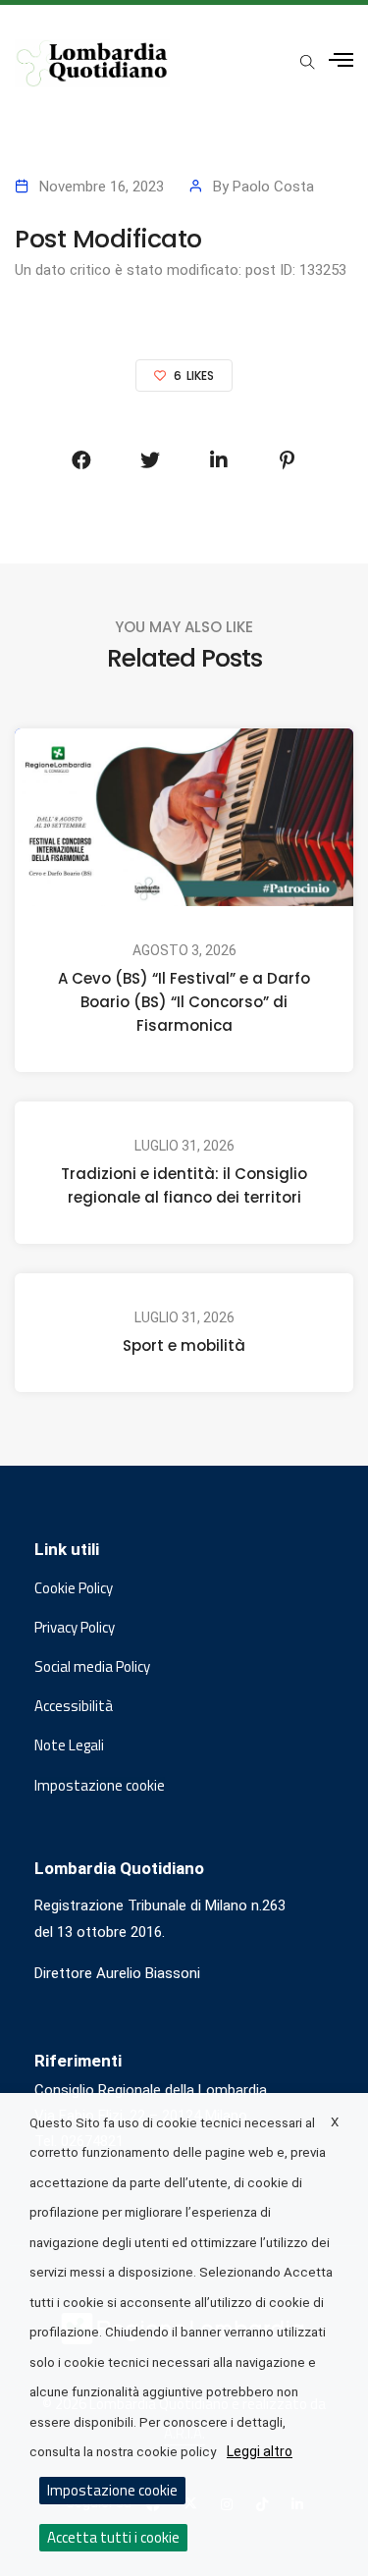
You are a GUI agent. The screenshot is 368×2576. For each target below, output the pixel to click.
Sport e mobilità (184, 1345)
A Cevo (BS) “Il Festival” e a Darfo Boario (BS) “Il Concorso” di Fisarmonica (184, 1002)
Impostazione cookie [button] (100, 1786)
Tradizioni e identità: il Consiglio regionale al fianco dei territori (184, 1185)
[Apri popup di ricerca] (307, 62)
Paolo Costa (273, 187)
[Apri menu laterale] (341, 60)
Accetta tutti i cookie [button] (113, 2537)
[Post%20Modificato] (81, 460)
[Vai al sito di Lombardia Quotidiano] (92, 63)
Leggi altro (260, 2451)
